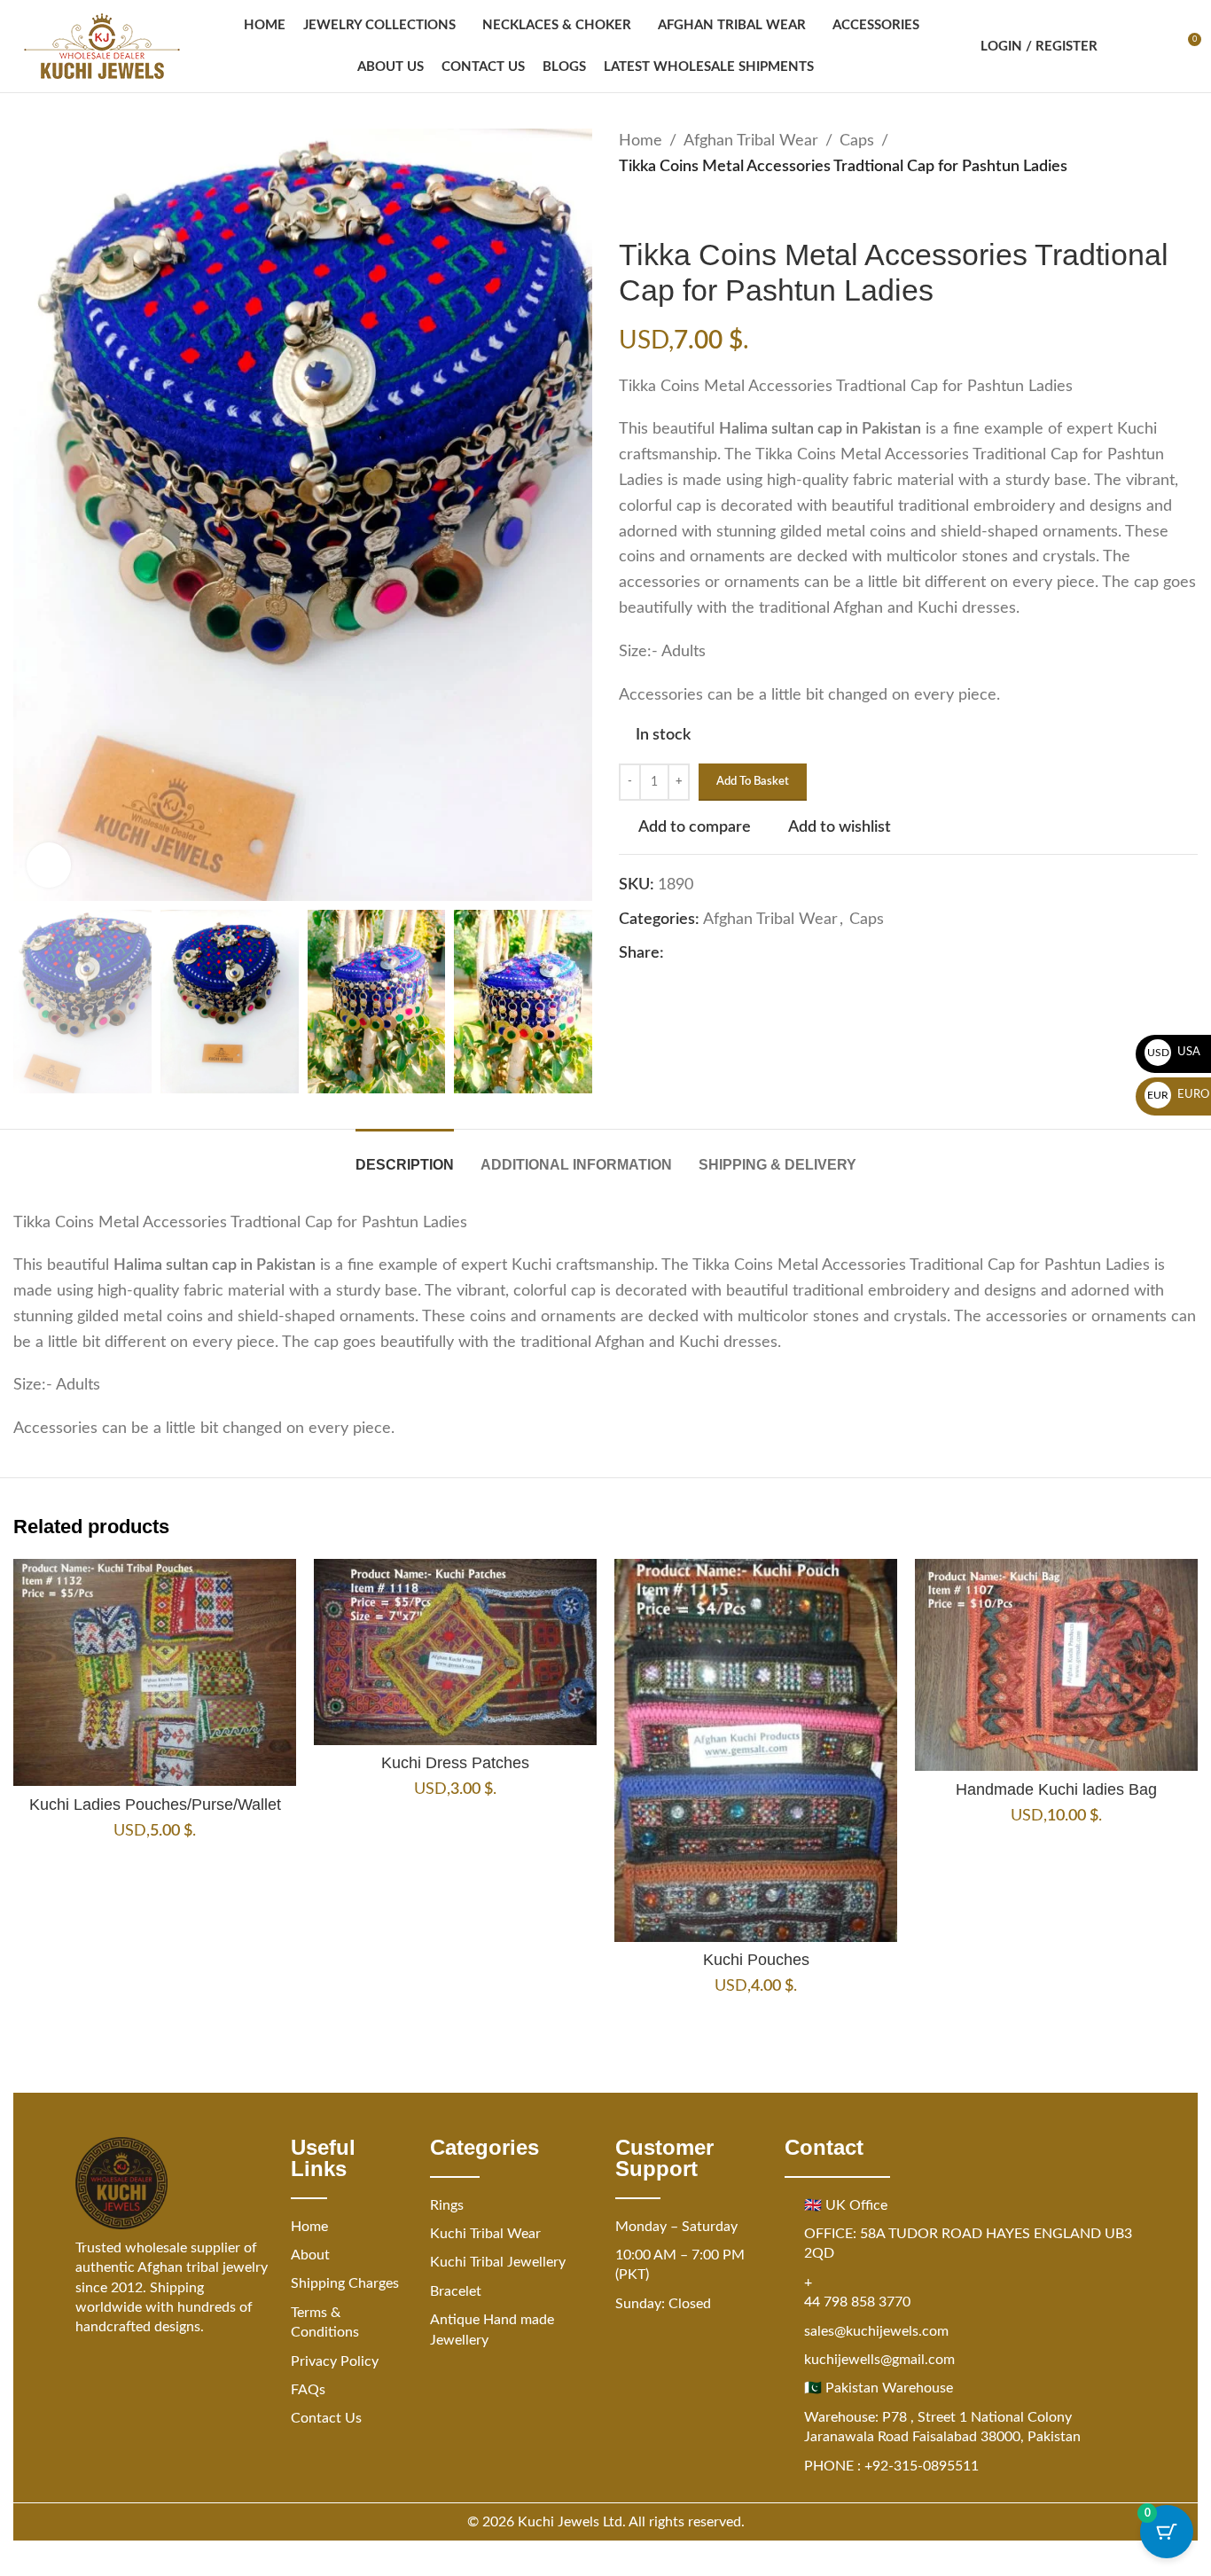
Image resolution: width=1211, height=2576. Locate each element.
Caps (857, 141)
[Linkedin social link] (738, 954)
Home (641, 141)
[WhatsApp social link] (760, 954)
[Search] (1122, 46)
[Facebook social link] (675, 954)
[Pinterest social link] (717, 954)
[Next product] (672, 208)
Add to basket (753, 782)
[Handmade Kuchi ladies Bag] (1056, 1665)
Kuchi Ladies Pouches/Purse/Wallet (155, 1805)
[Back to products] (651, 208)
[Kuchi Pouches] (756, 1750)
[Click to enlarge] (49, 865)
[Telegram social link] (781, 954)
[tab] (405, 1156)
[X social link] (696, 954)
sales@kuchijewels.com (876, 2331)
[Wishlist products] (1154, 46)
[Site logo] (102, 46)
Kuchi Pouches (756, 1960)
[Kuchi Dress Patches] (455, 1652)
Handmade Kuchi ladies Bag (1056, 1789)
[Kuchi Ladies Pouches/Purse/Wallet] (155, 1672)
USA (1174, 1052)
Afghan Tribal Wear (751, 141)
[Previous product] (629, 208)
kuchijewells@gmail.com (879, 2360)
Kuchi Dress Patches (455, 1763)
